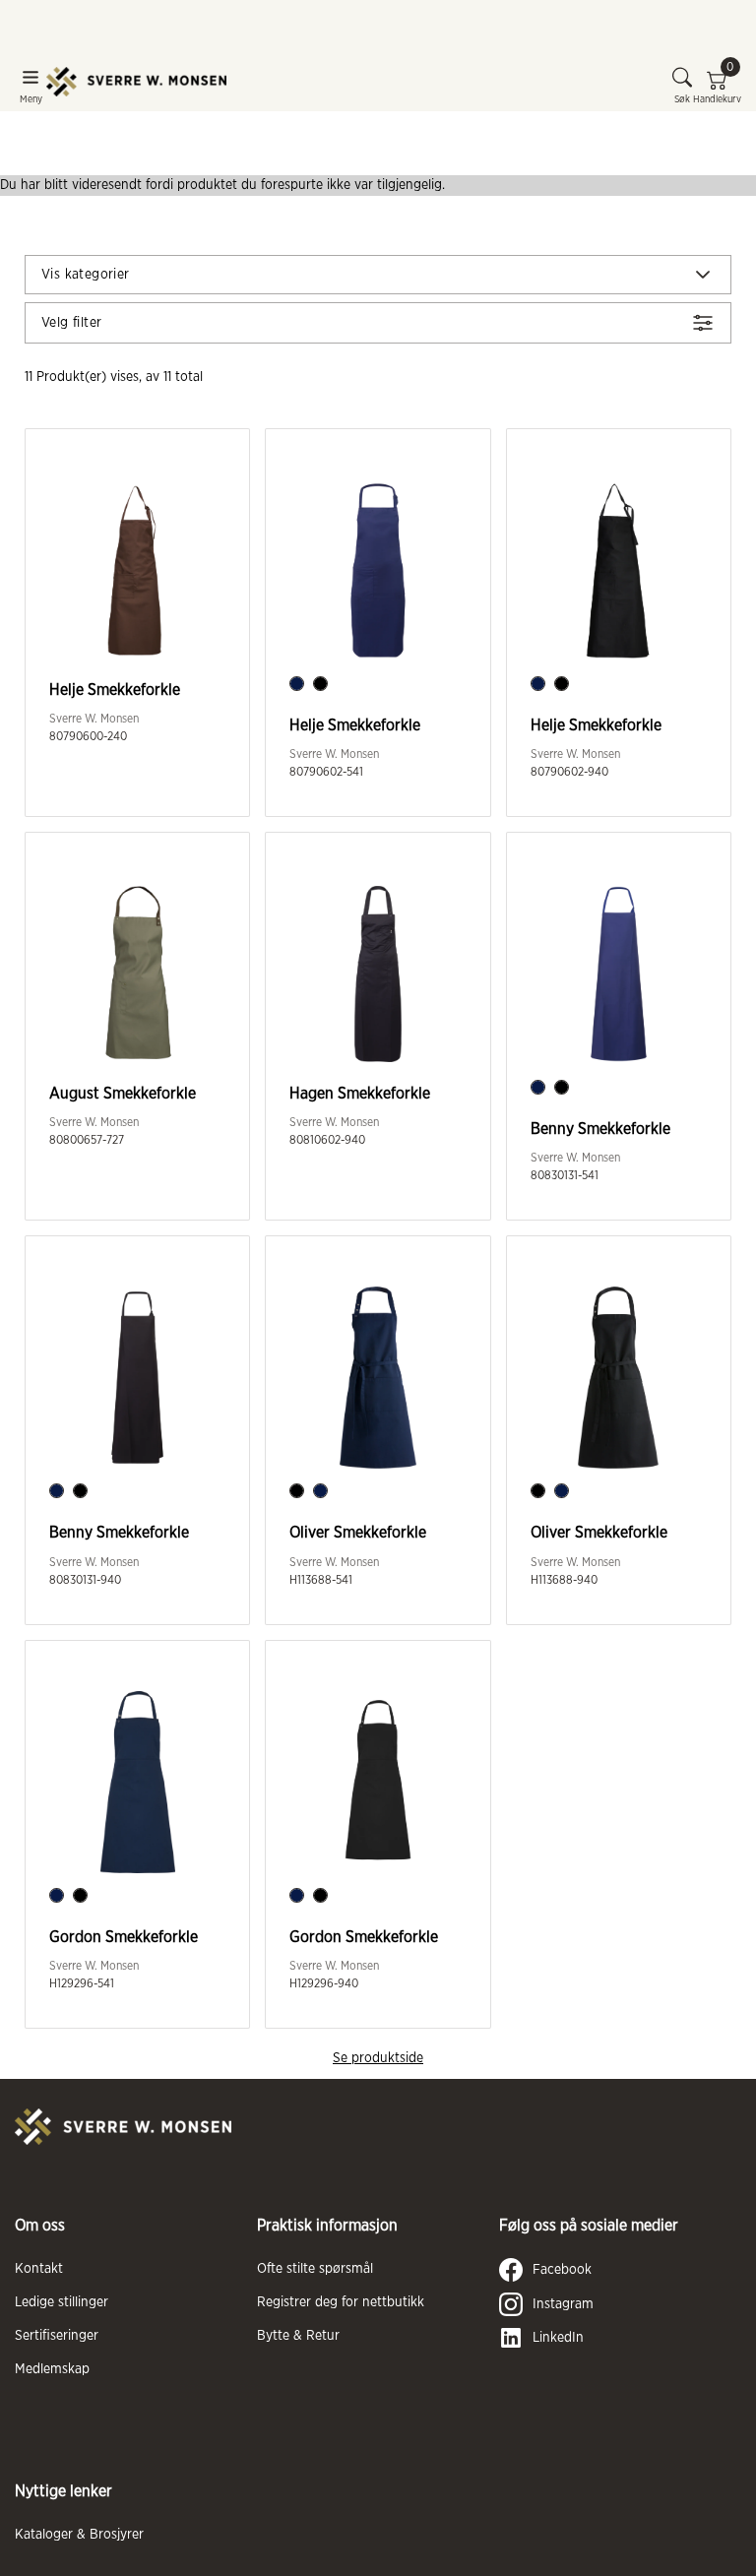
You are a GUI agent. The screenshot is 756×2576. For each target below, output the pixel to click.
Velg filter (71, 323)
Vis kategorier (86, 275)
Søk (682, 99)
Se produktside (378, 2058)
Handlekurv (717, 86)
